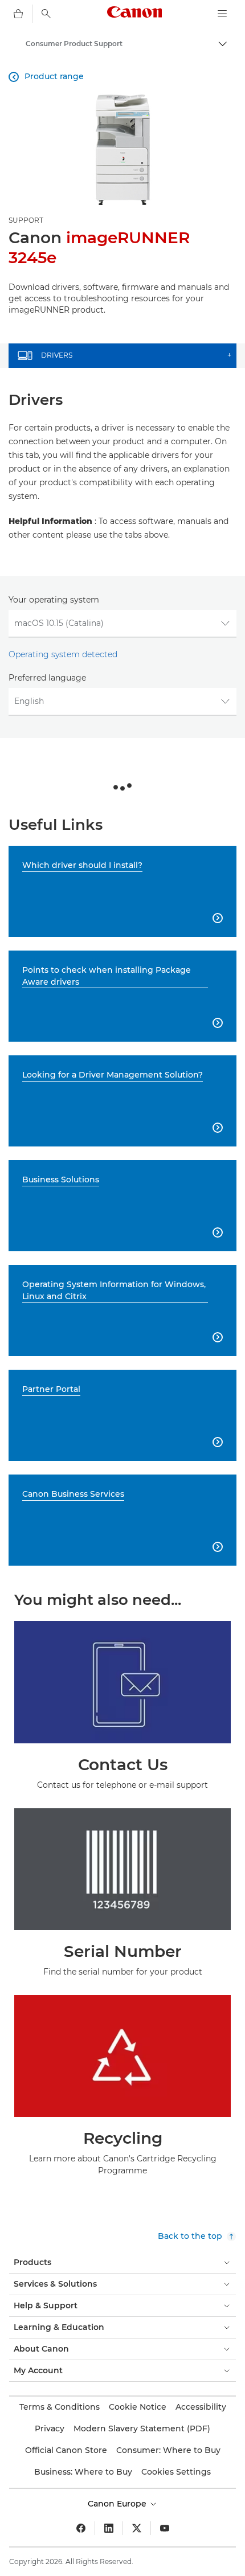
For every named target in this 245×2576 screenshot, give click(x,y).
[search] (46, 14)
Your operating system (54, 600)
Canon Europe (118, 2504)
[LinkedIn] (109, 2528)
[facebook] (81, 2528)
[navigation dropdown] (222, 14)
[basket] (18, 14)
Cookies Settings (176, 2472)
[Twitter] (137, 2528)
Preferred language (47, 678)
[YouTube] (165, 2528)
